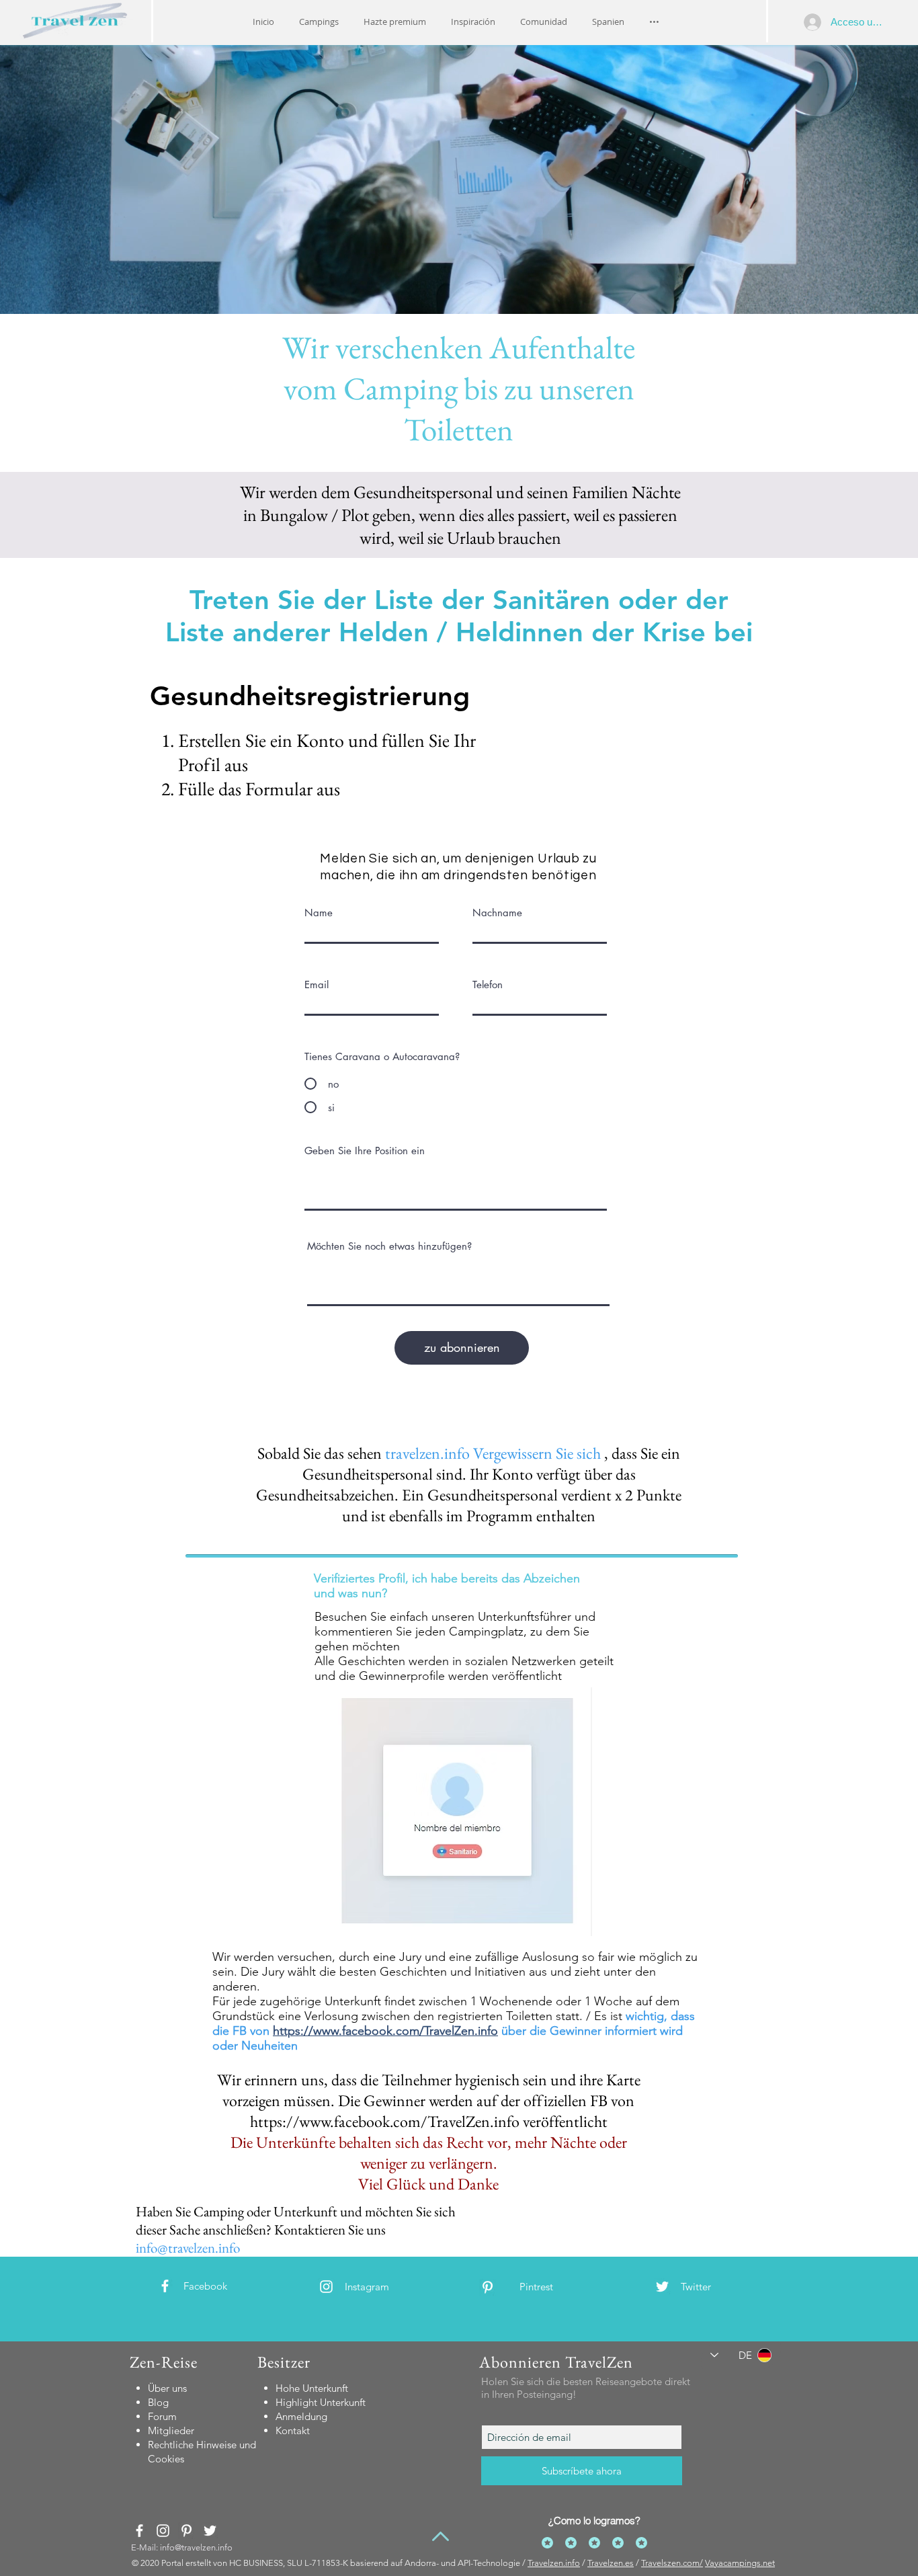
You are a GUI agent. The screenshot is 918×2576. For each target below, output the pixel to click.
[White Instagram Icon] (326, 2287)
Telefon (488, 984)
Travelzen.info (554, 2563)
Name (319, 913)
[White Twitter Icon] (662, 2287)
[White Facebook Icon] (165, 2286)
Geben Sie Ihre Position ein (365, 1151)
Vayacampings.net (740, 2563)
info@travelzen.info (188, 2248)
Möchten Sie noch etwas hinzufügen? (389, 1246)
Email (317, 984)
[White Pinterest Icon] (488, 2287)
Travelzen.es (611, 2563)
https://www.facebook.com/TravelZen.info (385, 2031)
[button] (473, 22)
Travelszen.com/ (672, 2563)
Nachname (497, 913)
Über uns (167, 2388)
